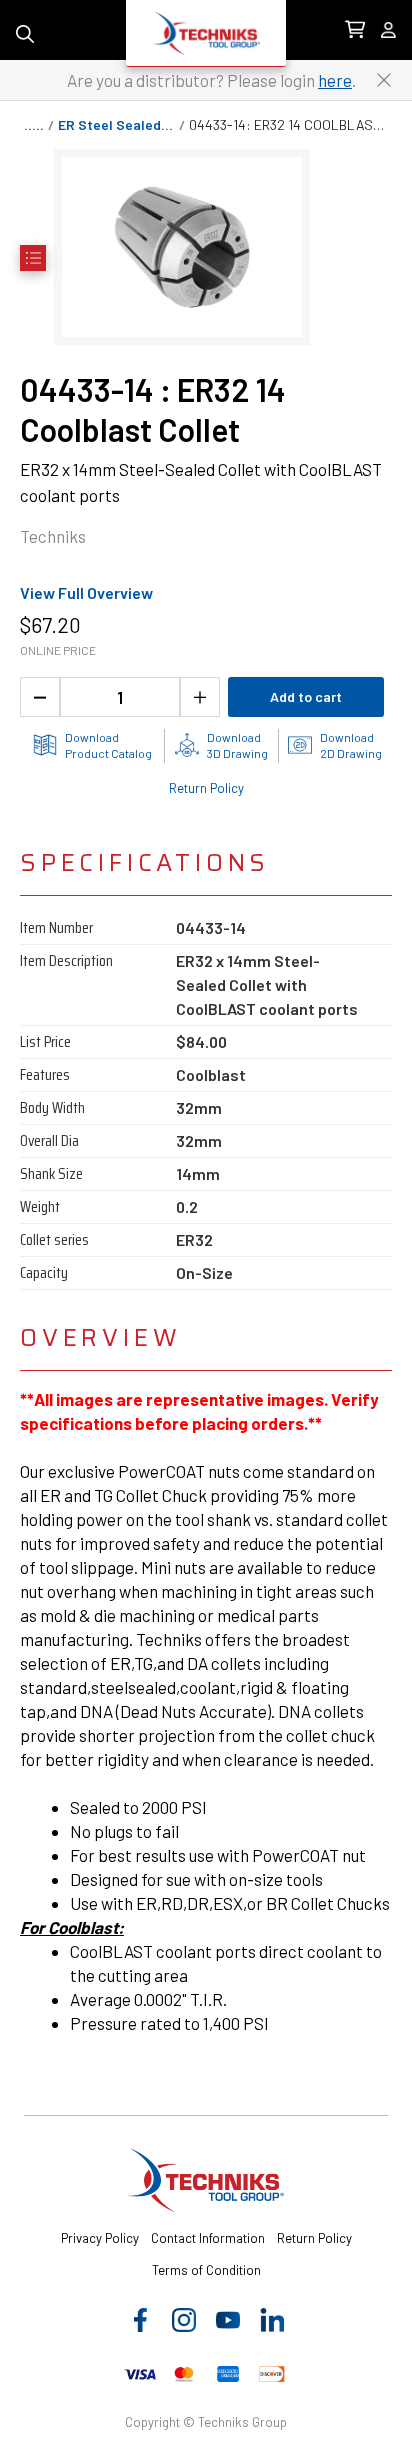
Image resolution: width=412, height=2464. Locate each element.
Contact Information (208, 2238)
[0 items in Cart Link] (355, 30)
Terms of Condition (206, 2270)
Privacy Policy (100, 2238)
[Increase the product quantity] (200, 697)
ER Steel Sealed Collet (118, 125)
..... (34, 125)
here (335, 80)
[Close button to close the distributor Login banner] (384, 80)
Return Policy (206, 788)
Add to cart (306, 696)
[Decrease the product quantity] (40, 697)
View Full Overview (86, 592)
